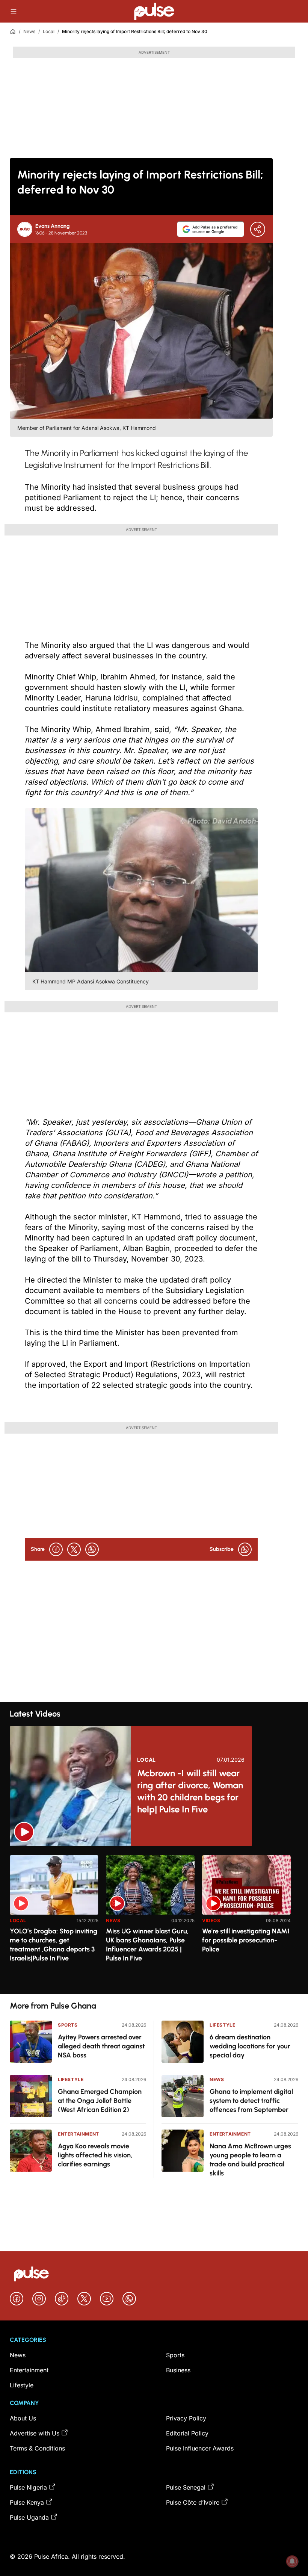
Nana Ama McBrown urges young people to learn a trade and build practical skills (250, 2160)
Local (49, 31)
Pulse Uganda (29, 2517)
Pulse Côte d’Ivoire (193, 2502)
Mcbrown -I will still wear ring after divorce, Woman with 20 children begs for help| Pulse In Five (190, 1791)
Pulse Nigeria (28, 2487)
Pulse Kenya (27, 2502)
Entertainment (79, 2134)
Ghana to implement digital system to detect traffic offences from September (251, 2101)
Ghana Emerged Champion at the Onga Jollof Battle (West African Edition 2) (100, 2101)
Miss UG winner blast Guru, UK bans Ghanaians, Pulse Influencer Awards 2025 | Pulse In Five (147, 1945)
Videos (211, 1920)
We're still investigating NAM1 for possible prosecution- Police (246, 1940)
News (29, 31)
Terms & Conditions (37, 2448)
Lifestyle (71, 2079)
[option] (54, 1922)
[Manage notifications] (292, 2561)
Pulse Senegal (186, 2487)
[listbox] (154, 1920)
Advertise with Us (35, 2433)
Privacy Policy (186, 2418)
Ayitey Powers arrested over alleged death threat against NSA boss (101, 2046)
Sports (68, 2025)
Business (178, 2370)
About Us (23, 2418)
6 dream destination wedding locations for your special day (250, 2046)
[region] (154, 1920)
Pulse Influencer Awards (200, 2448)
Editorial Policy (187, 2433)
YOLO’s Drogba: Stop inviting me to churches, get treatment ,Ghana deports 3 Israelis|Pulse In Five (54, 1945)
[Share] (258, 229)
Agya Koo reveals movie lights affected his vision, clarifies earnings (95, 2155)
